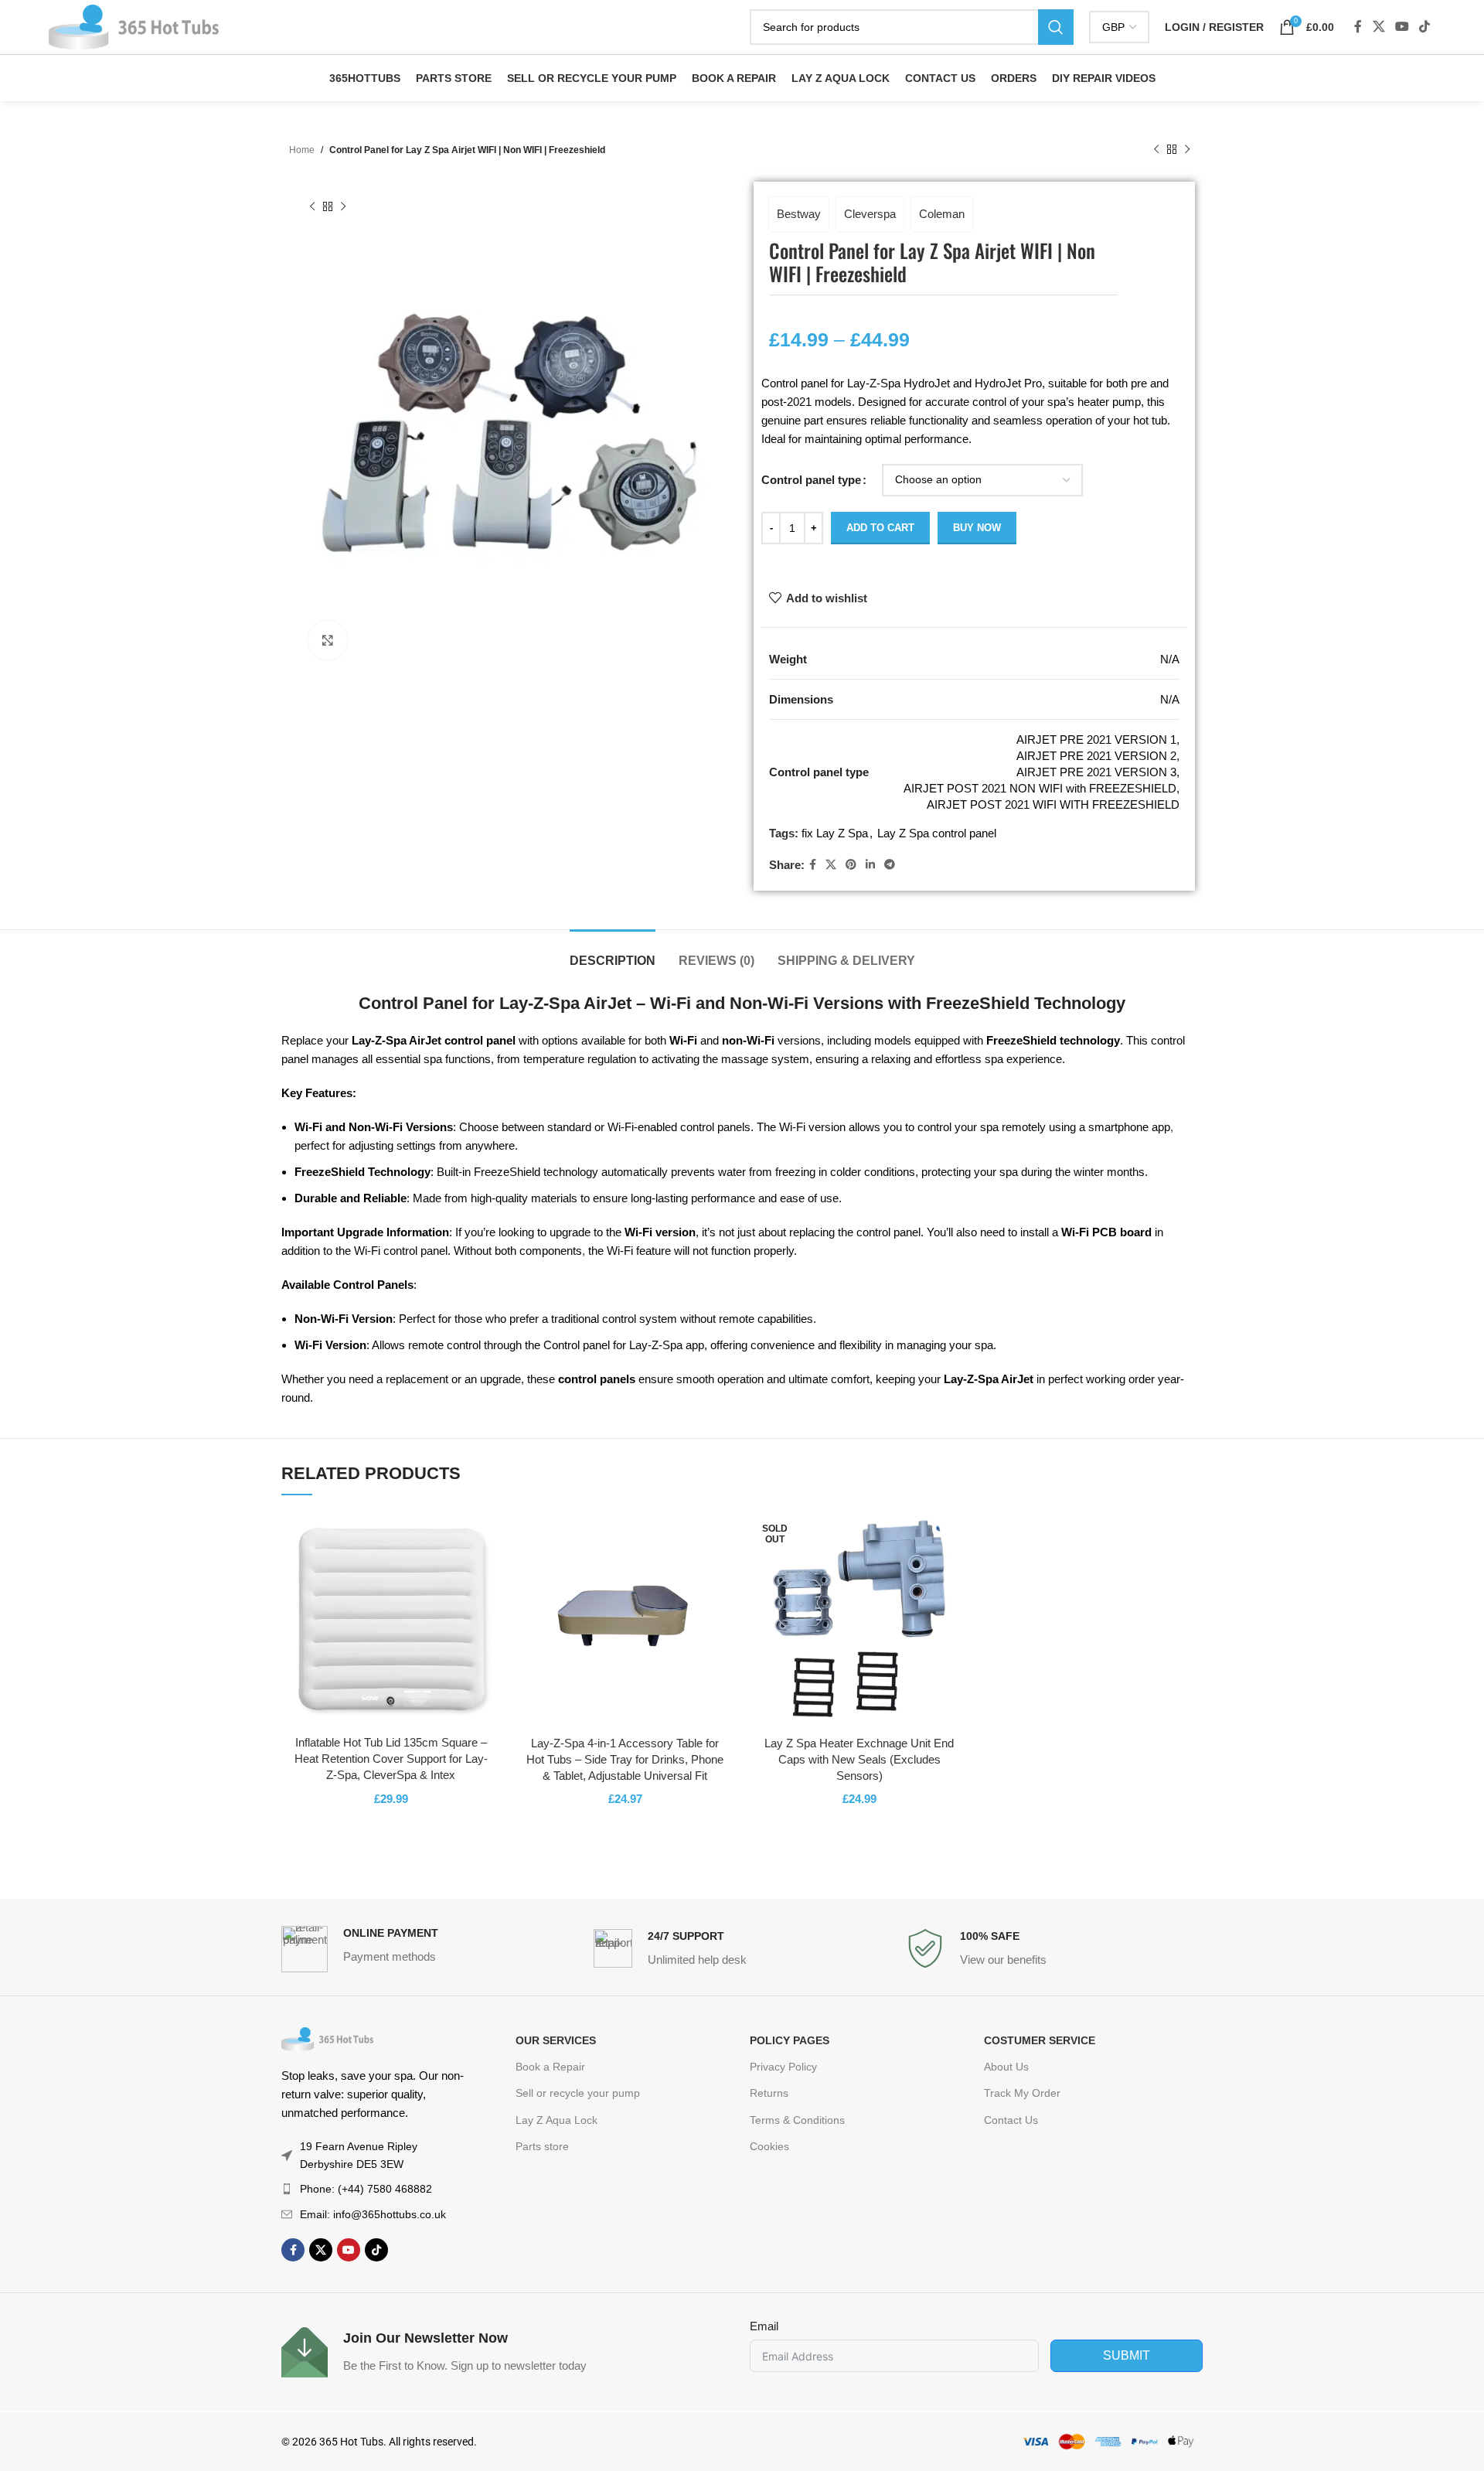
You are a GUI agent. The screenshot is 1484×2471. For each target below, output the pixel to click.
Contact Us (1011, 2120)
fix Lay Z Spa (835, 833)
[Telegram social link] (890, 865)
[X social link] (1378, 27)
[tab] (613, 953)
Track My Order (1022, 2093)
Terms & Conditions (797, 2120)
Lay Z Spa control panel (937, 833)
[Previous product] (1156, 150)
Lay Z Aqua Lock (556, 2120)
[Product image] (391, 1618)
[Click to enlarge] (328, 640)
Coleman (942, 214)
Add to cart (880, 528)
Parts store (542, 2146)
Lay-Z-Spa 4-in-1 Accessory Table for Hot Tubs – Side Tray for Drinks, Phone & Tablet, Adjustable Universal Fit (625, 1759)
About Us (1006, 2067)
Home (302, 150)
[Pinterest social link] (851, 865)
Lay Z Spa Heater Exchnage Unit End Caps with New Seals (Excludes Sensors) (859, 1759)
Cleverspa (870, 214)
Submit (1127, 2355)
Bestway (799, 214)
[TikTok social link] (1425, 27)
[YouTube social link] (1402, 27)
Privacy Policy (783, 2067)
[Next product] (1187, 150)
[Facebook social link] (1358, 27)
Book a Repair (550, 2067)
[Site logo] (134, 26)
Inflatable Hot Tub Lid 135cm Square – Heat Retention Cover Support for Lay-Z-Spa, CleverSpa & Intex (391, 1759)
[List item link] (373, 2189)
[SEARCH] (1056, 27)
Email (764, 2326)
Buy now (977, 528)
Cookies (769, 2146)
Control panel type (811, 480)
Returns (769, 2093)
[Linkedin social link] (870, 865)
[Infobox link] (430, 1949)
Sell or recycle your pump (578, 2093)
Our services (556, 2040)
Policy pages (790, 2040)
